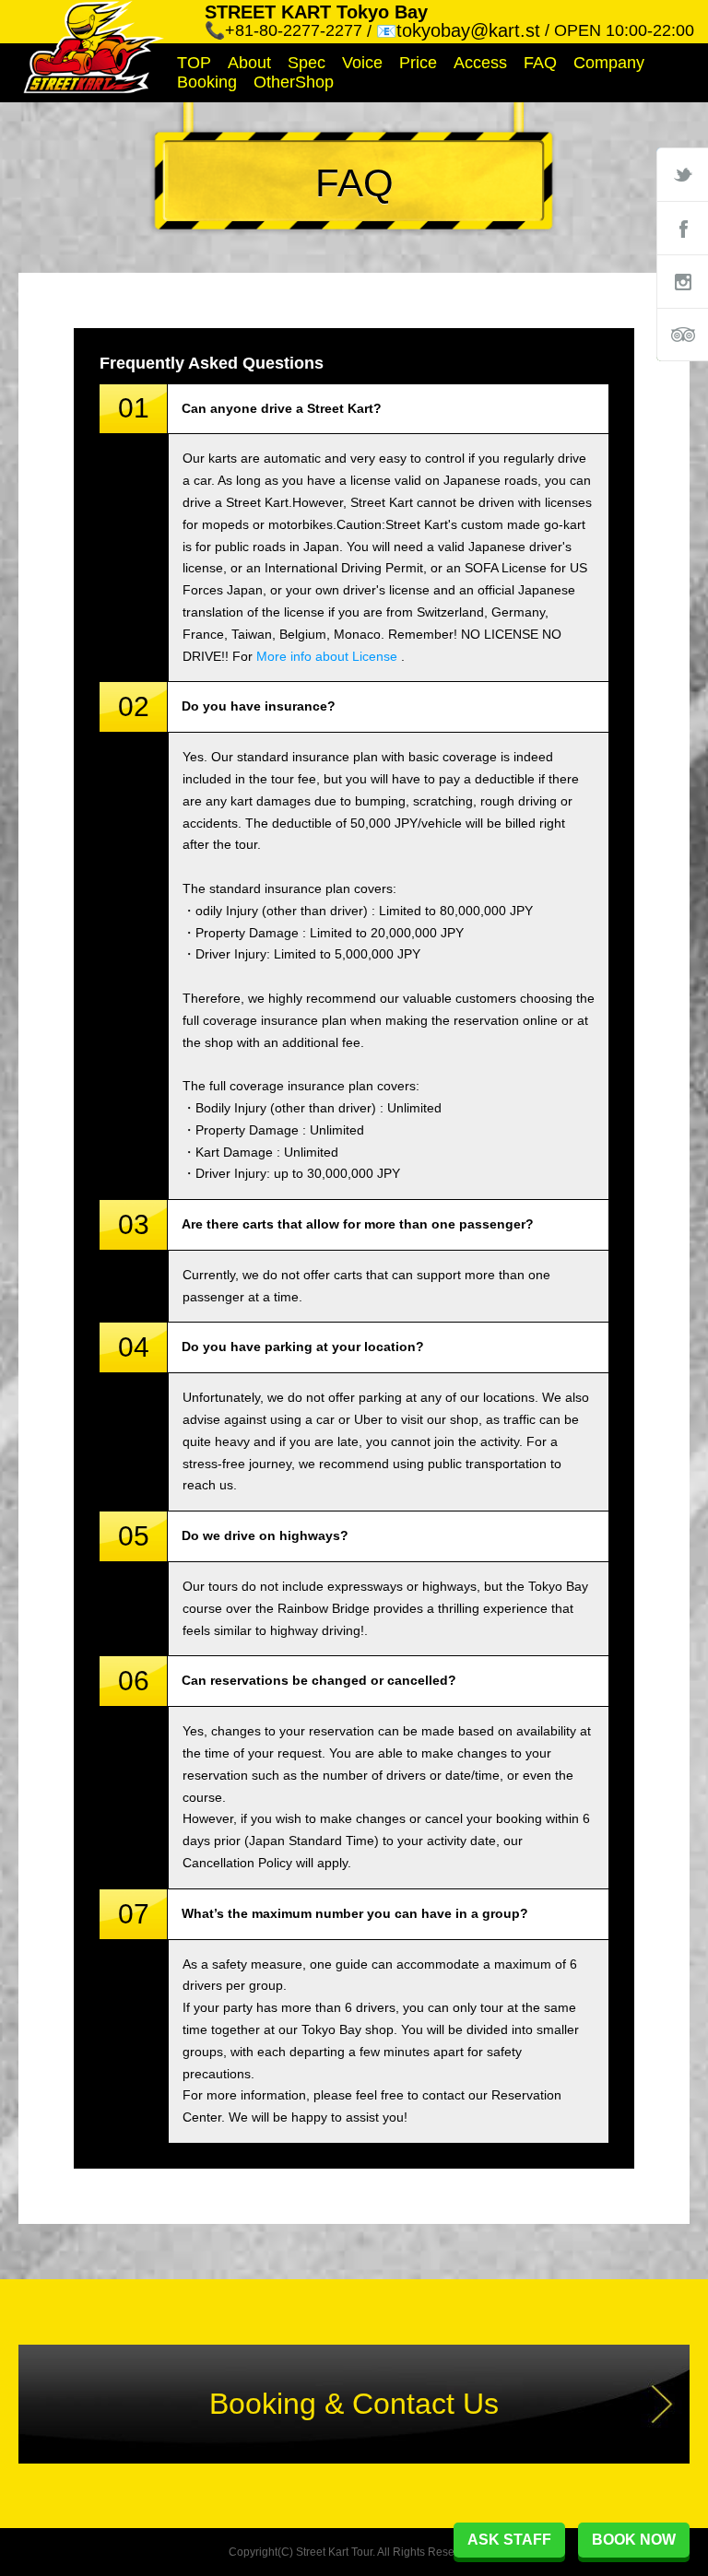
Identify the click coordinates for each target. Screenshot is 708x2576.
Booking (207, 82)
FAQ (540, 63)
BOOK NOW (634, 2540)
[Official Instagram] (682, 281)
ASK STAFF (509, 2540)
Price (418, 63)
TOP (194, 63)
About (249, 63)
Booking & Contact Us (354, 2404)
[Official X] (682, 174)
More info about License (327, 656)
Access (480, 63)
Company (609, 63)
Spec (307, 63)
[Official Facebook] (682, 228)
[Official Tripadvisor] (682, 335)
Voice (362, 63)
